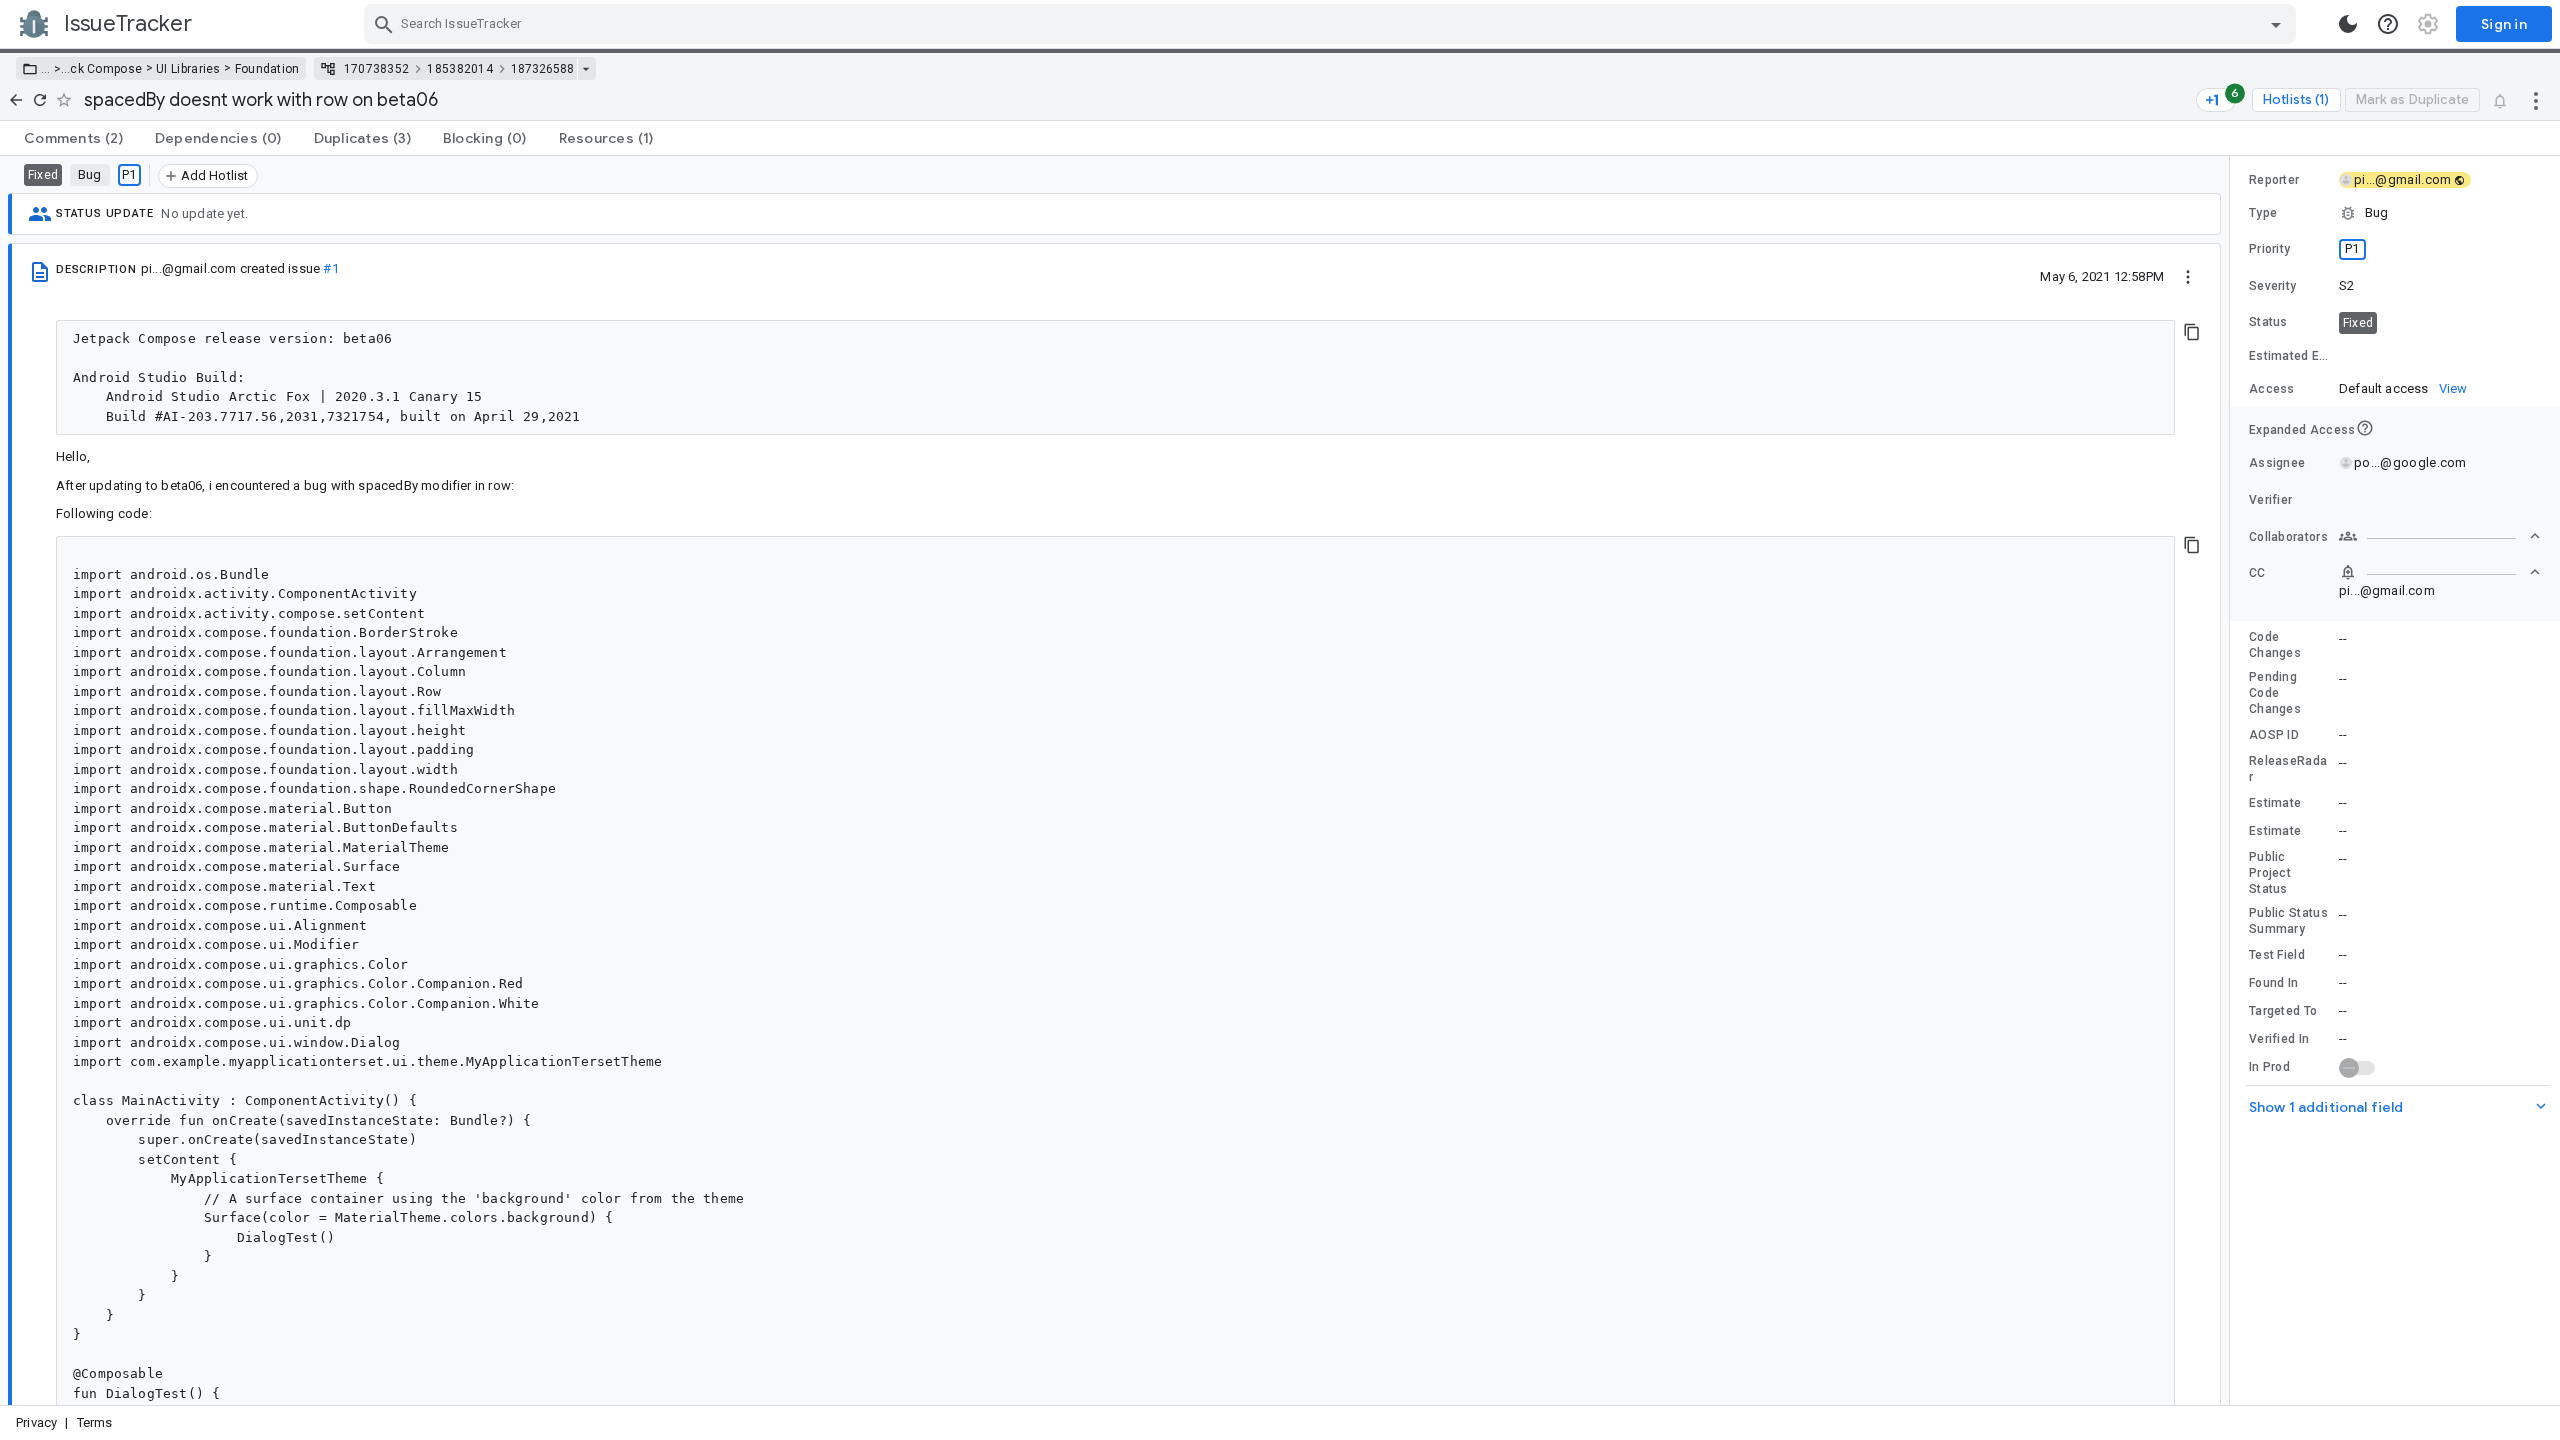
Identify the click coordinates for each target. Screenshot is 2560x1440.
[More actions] (2536, 100)
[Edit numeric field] (2441, 356)
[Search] (384, 24)
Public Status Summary (2288, 921)
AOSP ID (2274, 735)
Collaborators (2288, 537)
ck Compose (106, 69)
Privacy (36, 1422)
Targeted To (2283, 1011)
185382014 (460, 69)
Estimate (2275, 803)
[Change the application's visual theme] (2348, 24)
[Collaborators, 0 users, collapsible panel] (2440, 536)
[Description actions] (2188, 276)
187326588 (542, 69)
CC (2257, 573)
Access (2272, 389)
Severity (2272, 286)
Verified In (2279, 1039)
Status (2268, 322)
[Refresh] (40, 100)
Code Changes (2275, 645)
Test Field (2277, 955)
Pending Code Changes (2275, 693)
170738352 (377, 69)
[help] (2388, 24)
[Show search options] (2276, 24)
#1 (330, 268)
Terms (95, 1422)
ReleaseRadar (2288, 769)
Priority (2269, 249)
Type (2263, 213)
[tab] (73, 138)
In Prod (2269, 1067)
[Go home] (16, 100)
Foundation (267, 69)
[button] (55, 69)
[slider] (2233, 780)
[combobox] (1332, 24)
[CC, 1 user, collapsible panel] (2440, 572)
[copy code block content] (2192, 332)
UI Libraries (188, 69)
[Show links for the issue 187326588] (585, 69)
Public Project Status (2270, 873)
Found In (2273, 983)
